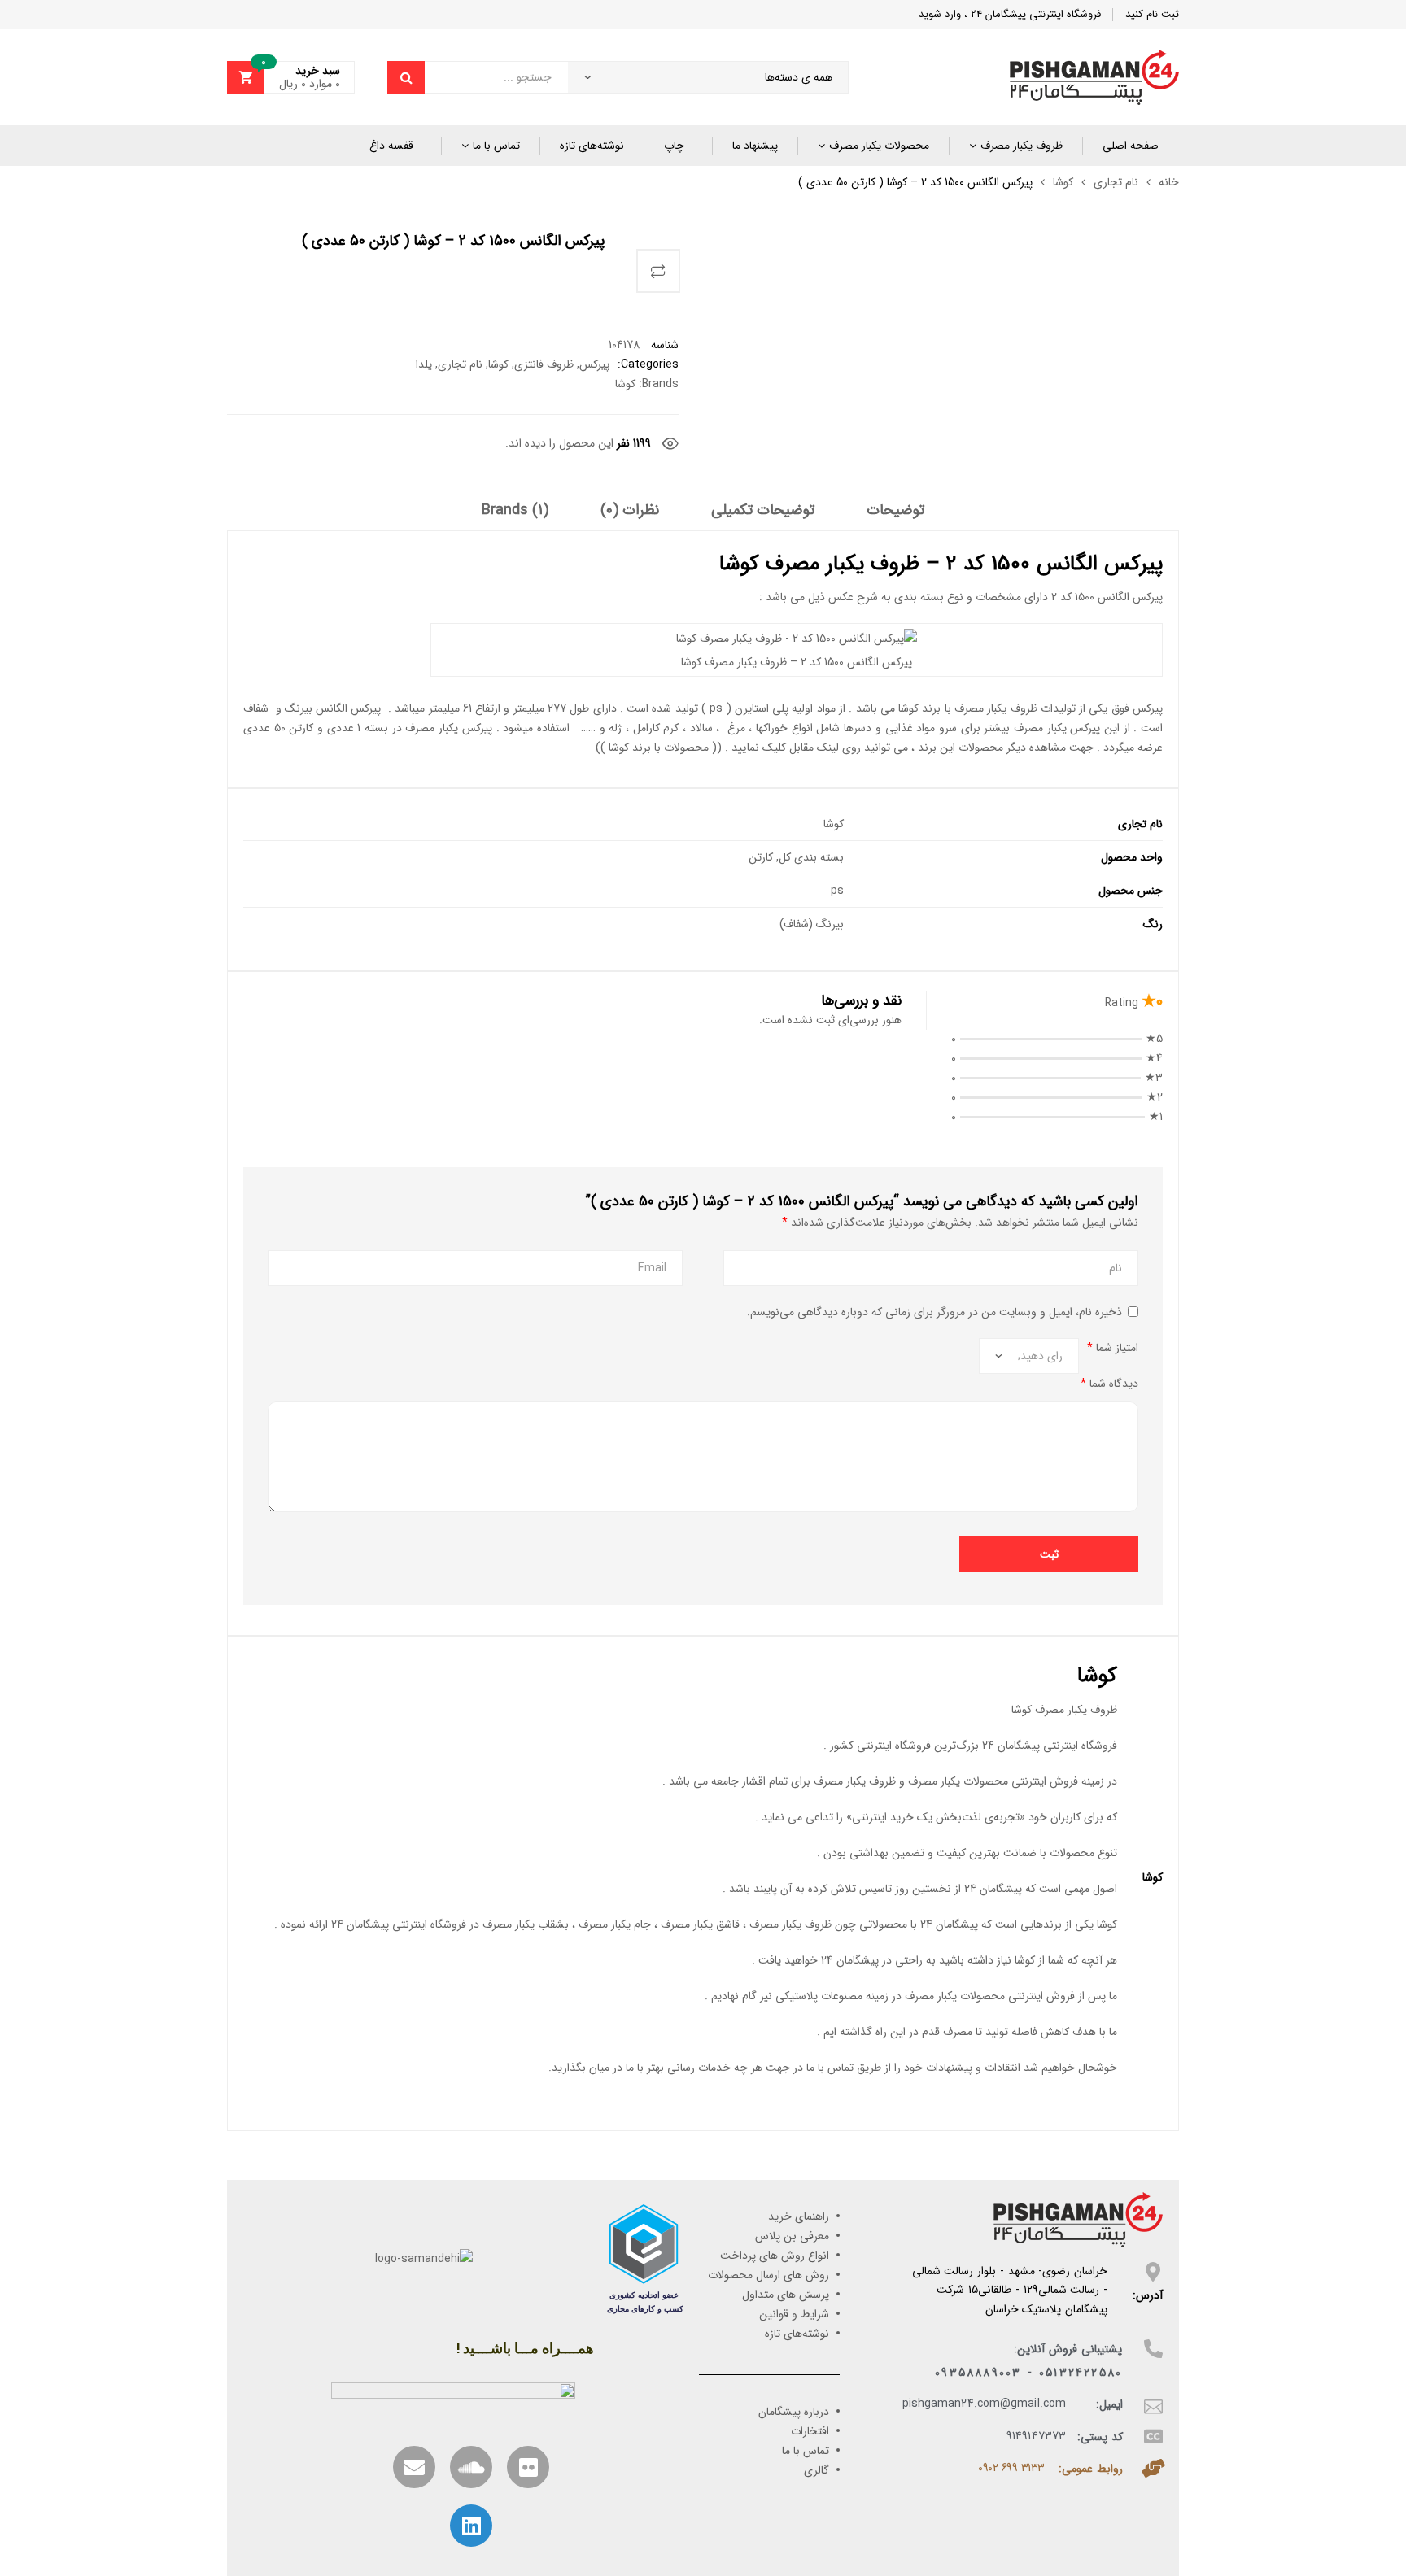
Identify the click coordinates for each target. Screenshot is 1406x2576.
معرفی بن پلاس (792, 2236)
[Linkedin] (471, 2526)
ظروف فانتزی (544, 364)
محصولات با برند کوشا (659, 748)
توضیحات (895, 511)
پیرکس (594, 364)
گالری (817, 2470)
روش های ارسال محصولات (768, 2275)
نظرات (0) (630, 511)
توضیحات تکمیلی (763, 511)
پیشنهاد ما (755, 146)
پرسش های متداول (786, 2295)
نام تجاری (1116, 182)
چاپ (674, 146)
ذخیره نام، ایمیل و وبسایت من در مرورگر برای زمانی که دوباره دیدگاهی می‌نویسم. (934, 1312)
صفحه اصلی (1131, 146)
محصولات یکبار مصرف (879, 146)
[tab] (895, 516)
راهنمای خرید (799, 2216)
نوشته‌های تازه (592, 146)
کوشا (1063, 182)
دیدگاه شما (1109, 1384)
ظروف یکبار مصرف (1022, 146)
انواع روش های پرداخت (775, 2256)
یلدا (424, 364)
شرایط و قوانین (794, 2314)
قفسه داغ (391, 146)
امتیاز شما (1113, 1348)
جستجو (406, 77)
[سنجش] (658, 271)
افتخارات (810, 2431)
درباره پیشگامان (794, 2412)
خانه (1169, 182)
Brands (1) (515, 511)
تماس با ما (496, 146)
